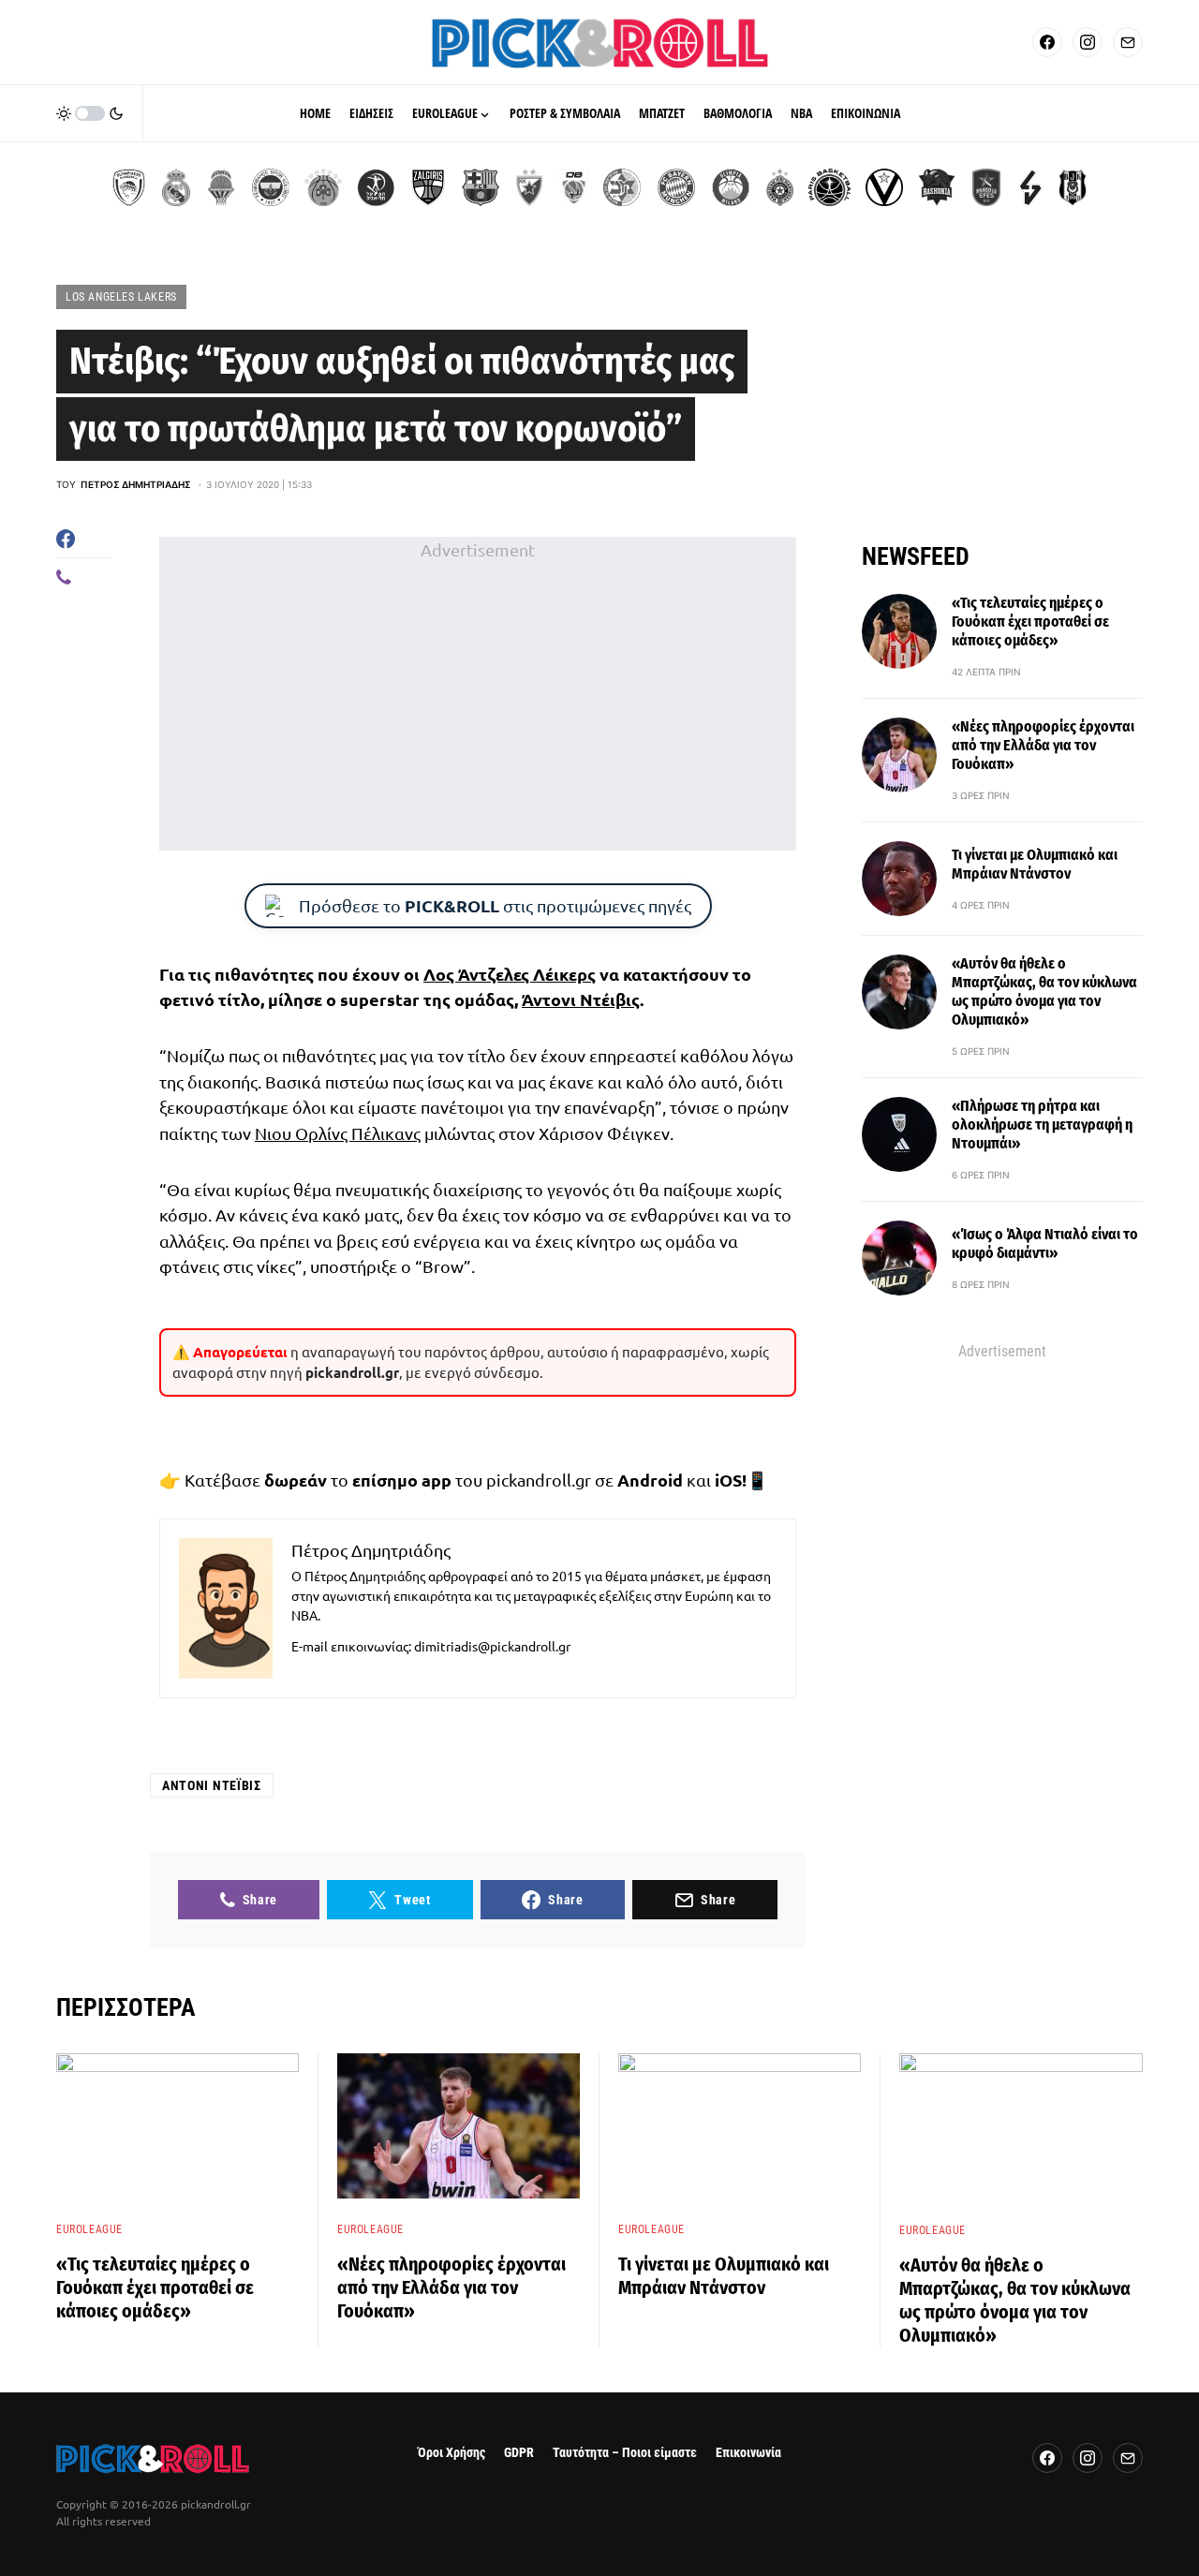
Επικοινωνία (748, 2453)
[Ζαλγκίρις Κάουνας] (428, 187)
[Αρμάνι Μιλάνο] (731, 187)
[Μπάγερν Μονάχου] (676, 187)
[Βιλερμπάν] (1030, 187)
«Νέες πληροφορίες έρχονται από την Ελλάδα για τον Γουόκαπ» (1043, 745)
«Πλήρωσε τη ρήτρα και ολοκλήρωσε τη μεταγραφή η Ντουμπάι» (1042, 1125)
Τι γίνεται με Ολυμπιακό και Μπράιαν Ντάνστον (1035, 864)
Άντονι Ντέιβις (581, 999)
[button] (90, 113)
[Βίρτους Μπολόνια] (884, 187)
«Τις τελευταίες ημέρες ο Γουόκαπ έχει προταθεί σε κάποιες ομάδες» (1030, 622)
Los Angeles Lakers (121, 297)
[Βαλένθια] (221, 187)
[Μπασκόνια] (937, 187)
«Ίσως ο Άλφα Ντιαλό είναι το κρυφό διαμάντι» (1045, 1244)
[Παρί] (829, 187)
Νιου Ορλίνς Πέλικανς (338, 1133)
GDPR (519, 2453)
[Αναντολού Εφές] (986, 187)
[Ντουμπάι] (574, 187)
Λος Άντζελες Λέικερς (510, 974)
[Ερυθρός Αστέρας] (529, 187)
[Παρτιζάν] (780, 187)
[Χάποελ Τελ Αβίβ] (376, 187)
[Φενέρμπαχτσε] (271, 187)
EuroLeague (89, 2229)
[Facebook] (1047, 42)
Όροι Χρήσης (451, 2453)
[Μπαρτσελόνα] (481, 187)
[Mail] (1128, 42)
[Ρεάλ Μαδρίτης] (176, 187)
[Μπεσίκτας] (1073, 187)
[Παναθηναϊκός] (323, 187)
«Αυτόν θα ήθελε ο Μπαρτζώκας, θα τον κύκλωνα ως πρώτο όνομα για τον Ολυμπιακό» (1044, 992)
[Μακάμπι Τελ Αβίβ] (622, 187)
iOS (728, 1480)
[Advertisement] (478, 694)
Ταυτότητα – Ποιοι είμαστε (625, 2453)
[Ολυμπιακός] (129, 187)
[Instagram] (1088, 42)
